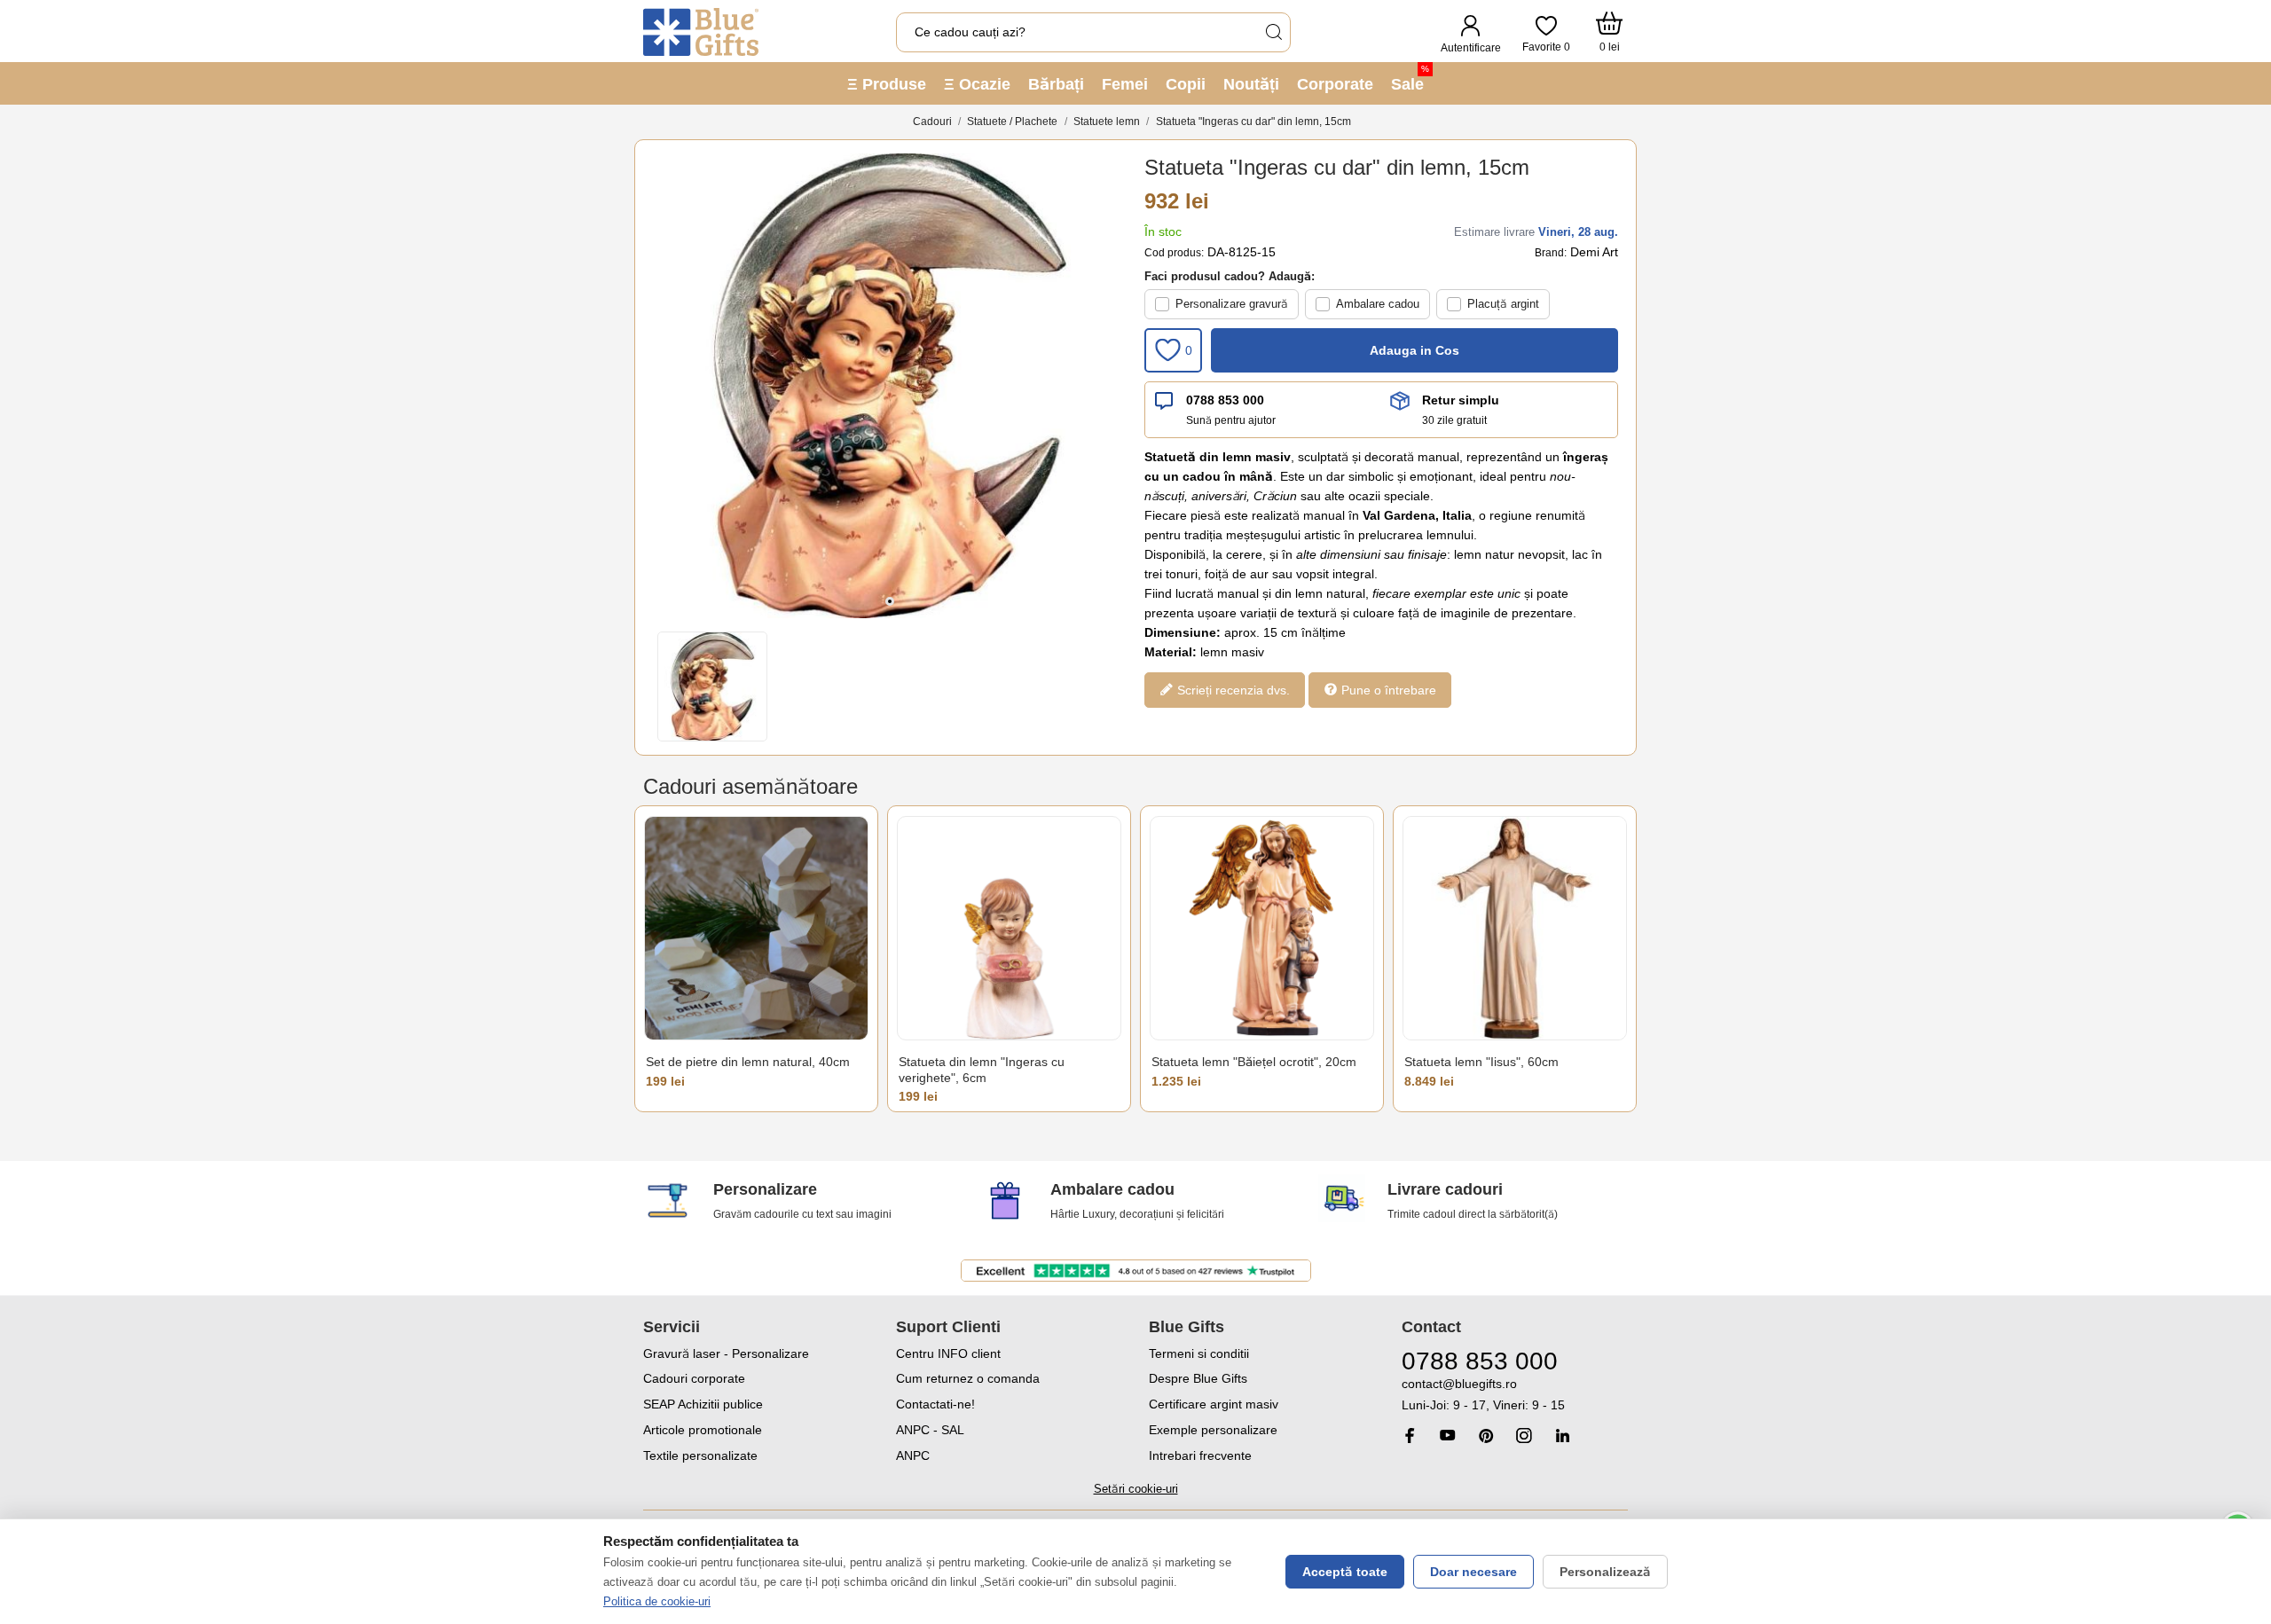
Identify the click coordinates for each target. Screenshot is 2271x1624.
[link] (1515, 1395)
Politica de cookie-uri (657, 1601)
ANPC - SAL (930, 1430)
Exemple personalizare (1213, 1430)
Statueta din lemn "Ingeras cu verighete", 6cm (982, 1070)
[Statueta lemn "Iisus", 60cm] (1515, 928)
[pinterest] (1486, 1436)
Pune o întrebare (1387, 690)
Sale (1410, 78)
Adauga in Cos (1414, 350)
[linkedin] (1562, 1436)
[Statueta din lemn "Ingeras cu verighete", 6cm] (1009, 928)
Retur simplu (1461, 400)
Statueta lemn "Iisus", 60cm (1481, 1062)
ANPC (913, 1455)
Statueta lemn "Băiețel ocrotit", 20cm (1254, 1062)
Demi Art (1594, 252)
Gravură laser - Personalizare (726, 1353)
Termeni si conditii (1199, 1353)
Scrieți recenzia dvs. (1232, 690)
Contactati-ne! (935, 1404)
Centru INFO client (948, 1353)
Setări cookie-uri (1136, 1489)
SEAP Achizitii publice (703, 1404)
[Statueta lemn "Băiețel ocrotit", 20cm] (1262, 928)
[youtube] (1448, 1435)
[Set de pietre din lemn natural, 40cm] (756, 928)
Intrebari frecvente (1200, 1455)
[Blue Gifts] (701, 32)
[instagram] (1524, 1436)
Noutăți (1251, 84)
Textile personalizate (700, 1455)
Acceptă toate (1345, 1572)
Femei (1125, 84)
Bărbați (1056, 84)
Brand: (1551, 253)
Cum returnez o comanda (968, 1378)
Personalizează (1605, 1572)
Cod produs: (1174, 253)
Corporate (1335, 84)
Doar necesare (1473, 1572)
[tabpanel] (890, 386)
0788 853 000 (1225, 400)
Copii (1186, 84)
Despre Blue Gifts (1198, 1378)
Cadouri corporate (694, 1378)
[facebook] (1410, 1436)
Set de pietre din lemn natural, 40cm (748, 1062)
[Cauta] (1273, 32)
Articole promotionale (703, 1430)
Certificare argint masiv (1214, 1404)
